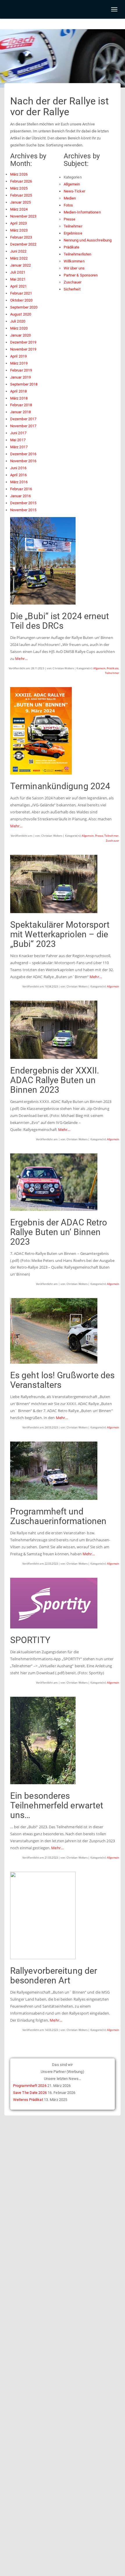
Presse (99, 836)
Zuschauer (112, 841)
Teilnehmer (112, 673)
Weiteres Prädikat (28, 2100)
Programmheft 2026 (30, 2086)
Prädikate (113, 668)
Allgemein (99, 668)
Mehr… (21, 659)
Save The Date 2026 (30, 2093)
